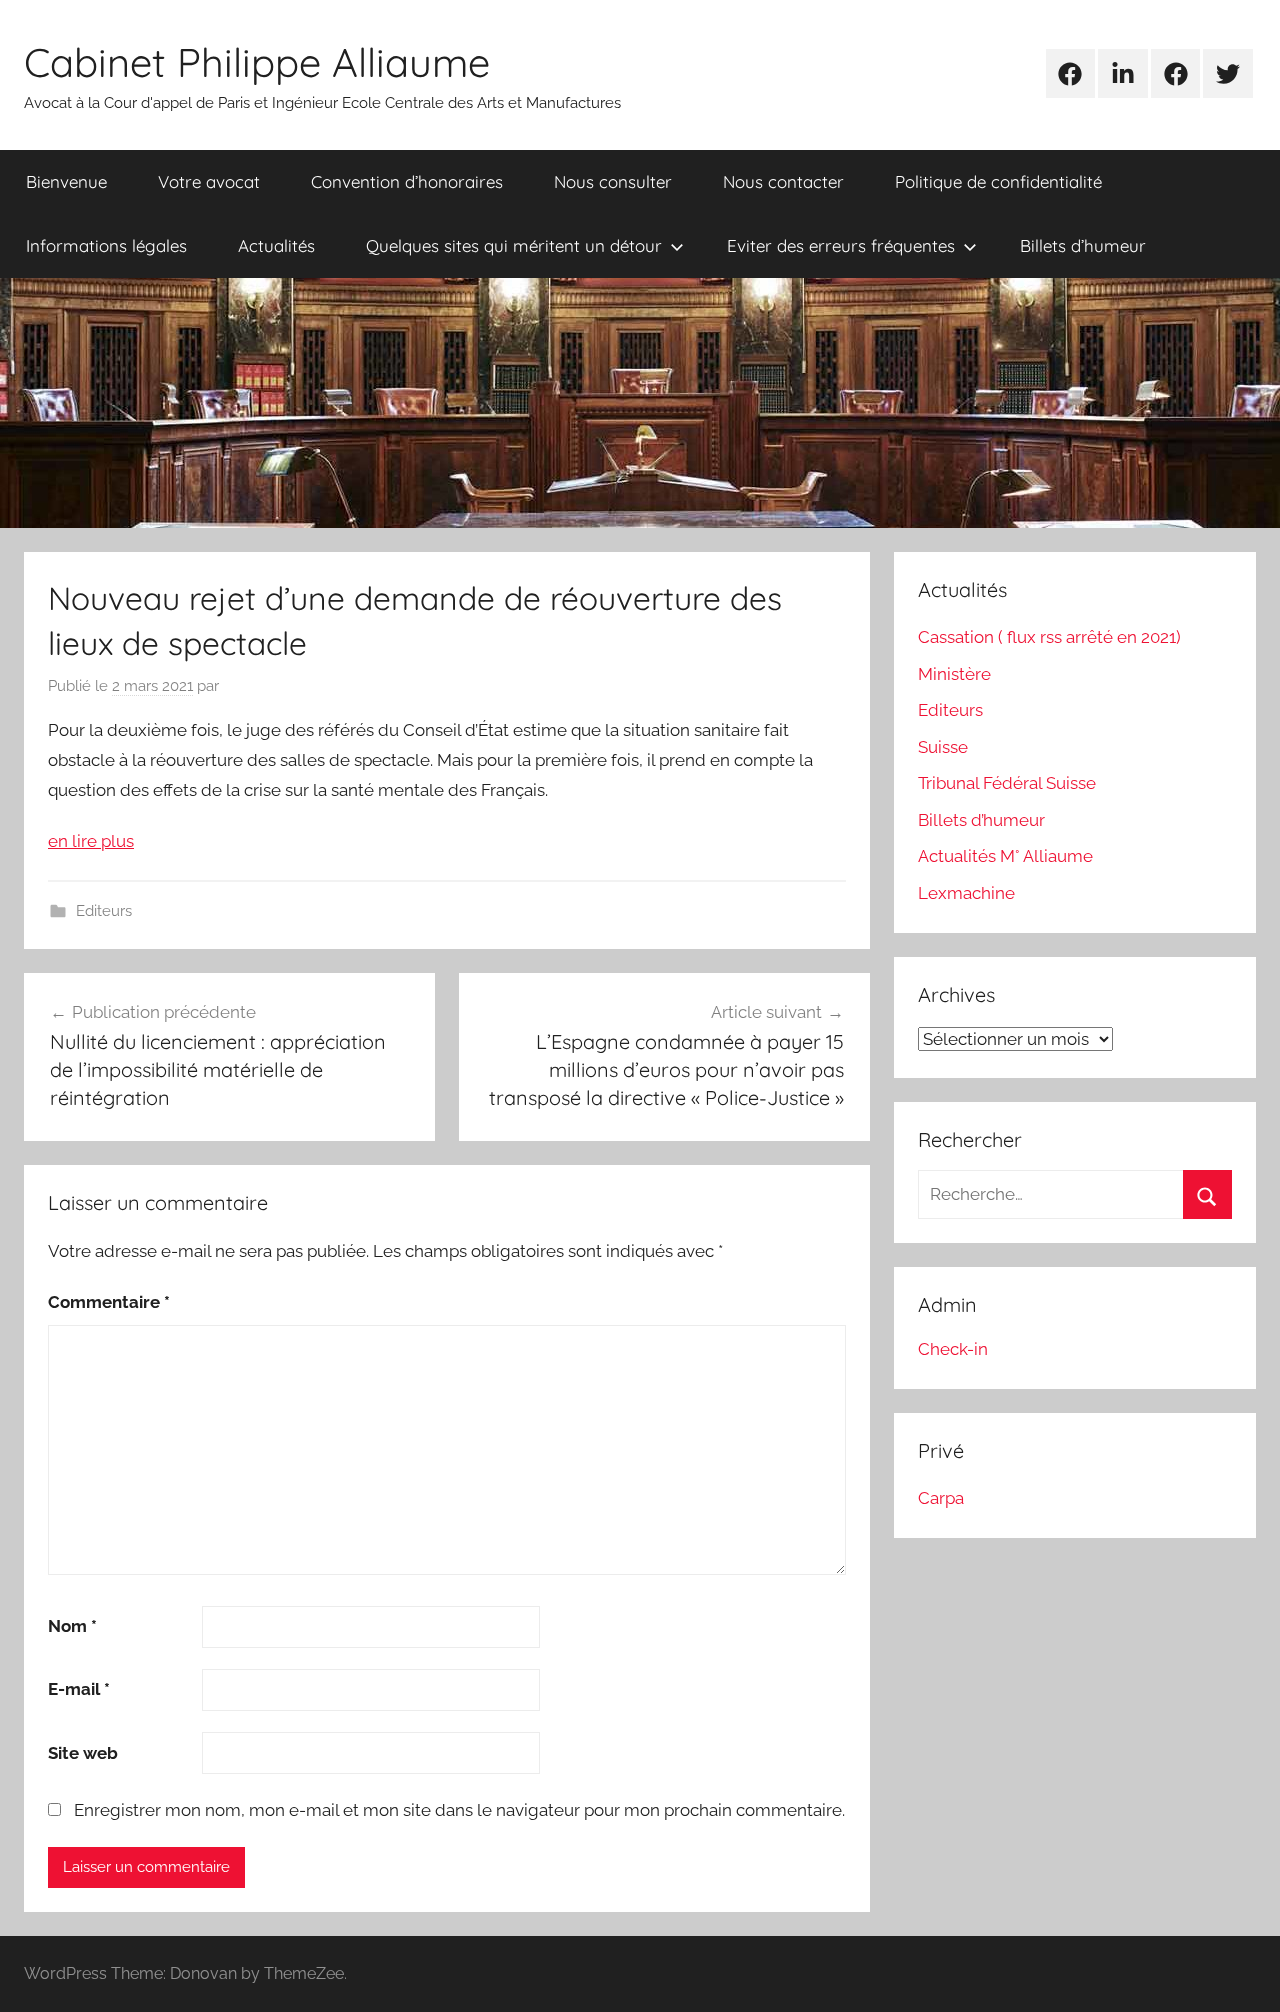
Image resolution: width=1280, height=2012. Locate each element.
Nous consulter (613, 181)
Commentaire (109, 1302)
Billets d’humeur (1083, 245)
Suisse (943, 747)
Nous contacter (783, 181)
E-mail (79, 1689)
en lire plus (91, 841)
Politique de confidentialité (998, 181)
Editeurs (104, 911)
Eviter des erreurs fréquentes (841, 245)
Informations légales (106, 245)
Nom (72, 1626)
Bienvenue (66, 181)
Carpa (941, 1498)
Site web (83, 1753)
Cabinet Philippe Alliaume (257, 62)
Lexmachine (966, 893)
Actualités (276, 245)
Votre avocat (209, 181)
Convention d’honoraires (407, 181)
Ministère (954, 674)
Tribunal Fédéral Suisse (1007, 783)
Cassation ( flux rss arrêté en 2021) (1049, 637)
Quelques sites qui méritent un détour (514, 245)
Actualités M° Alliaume (1005, 856)
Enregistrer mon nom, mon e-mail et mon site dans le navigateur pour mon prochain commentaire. (459, 1810)
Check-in (953, 1349)
